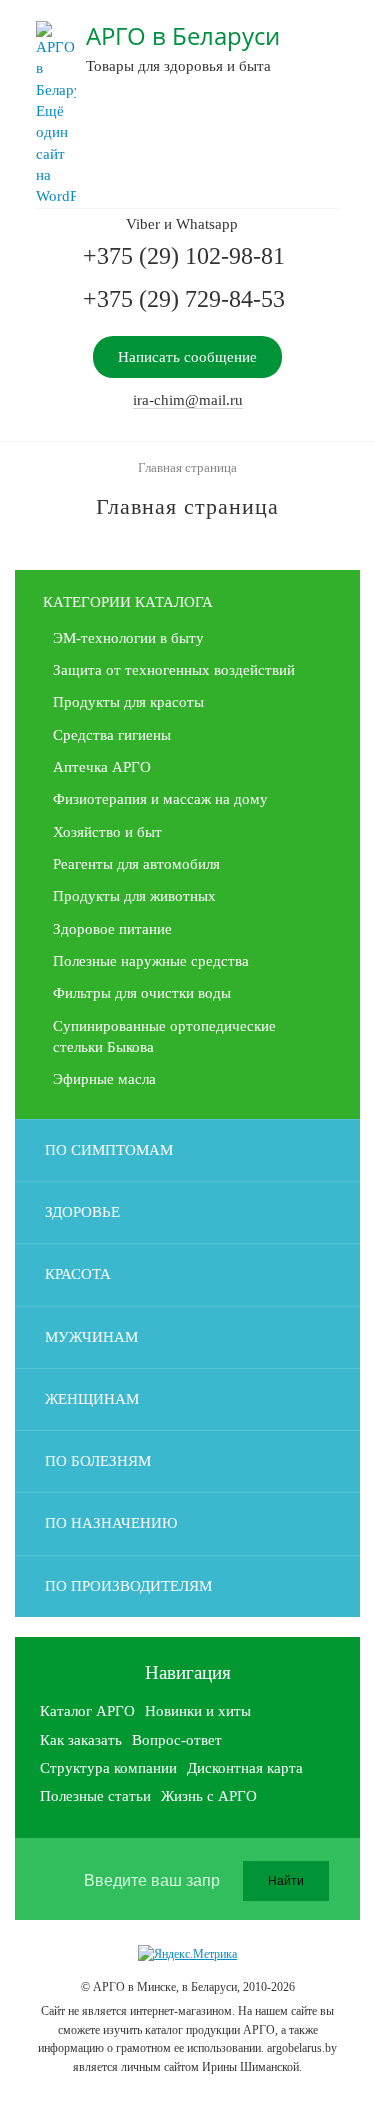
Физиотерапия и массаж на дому (160, 799)
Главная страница (187, 467)
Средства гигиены (112, 735)
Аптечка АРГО (102, 767)
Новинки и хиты (198, 1711)
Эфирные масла (104, 1079)
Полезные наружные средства (151, 961)
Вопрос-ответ (177, 1740)
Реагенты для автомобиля (136, 864)
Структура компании (108, 1768)
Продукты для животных (134, 896)
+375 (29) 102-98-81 (184, 256)
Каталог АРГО (87, 1711)
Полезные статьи (95, 1796)
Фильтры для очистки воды (142, 993)
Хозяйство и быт (107, 832)
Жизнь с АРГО (209, 1796)
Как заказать (81, 1740)
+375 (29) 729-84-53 (184, 299)
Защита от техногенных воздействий (174, 670)
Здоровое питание (112, 929)
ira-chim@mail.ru (188, 400)
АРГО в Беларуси (183, 35)
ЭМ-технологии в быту (128, 638)
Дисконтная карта (245, 1768)
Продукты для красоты (128, 702)
